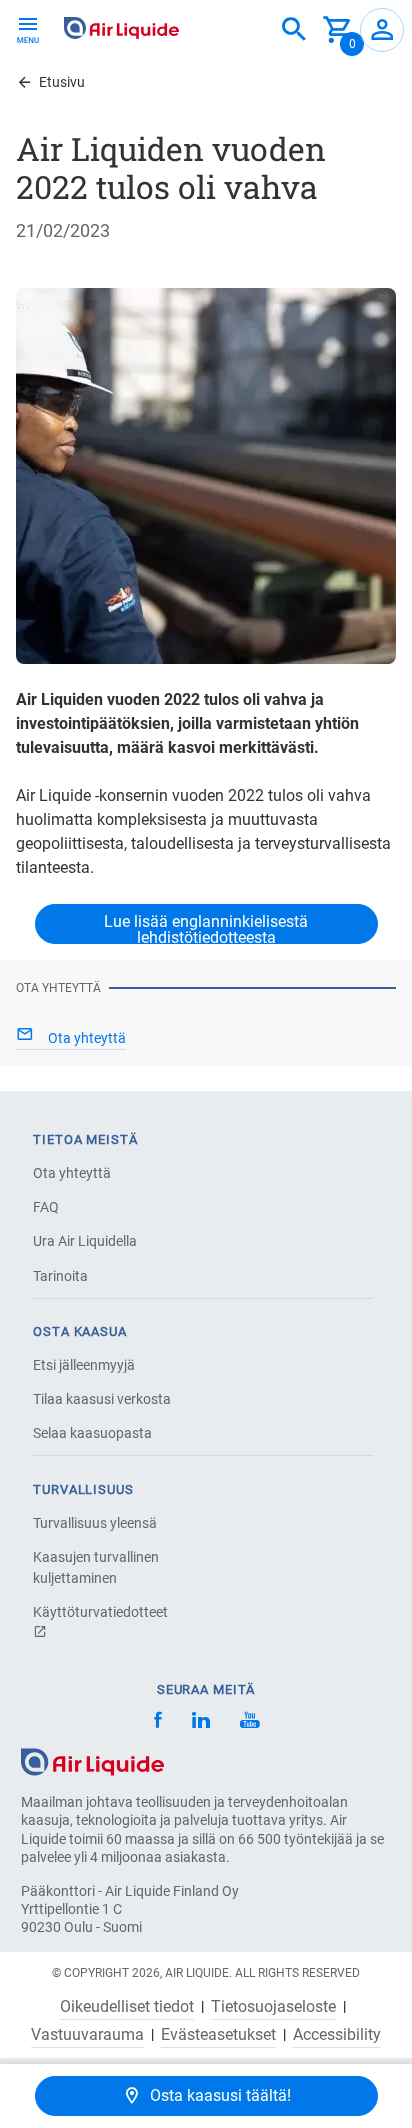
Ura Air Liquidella (85, 1241)
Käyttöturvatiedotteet (100, 1612)
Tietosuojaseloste (273, 2007)
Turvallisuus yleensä (95, 1523)
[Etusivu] (92, 1760)
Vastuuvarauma (87, 2035)
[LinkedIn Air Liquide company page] (201, 1722)
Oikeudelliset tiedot (127, 2007)
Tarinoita (60, 1276)
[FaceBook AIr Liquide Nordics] (158, 1722)
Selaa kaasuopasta (92, 1433)
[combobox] (294, 30)
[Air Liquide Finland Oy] (121, 28)
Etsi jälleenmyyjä (84, 1365)
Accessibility (337, 2035)
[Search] (294, 30)
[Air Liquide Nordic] (249, 1722)
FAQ (46, 1207)
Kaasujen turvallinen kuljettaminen (96, 1567)
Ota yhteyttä (72, 1173)
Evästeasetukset (218, 2035)
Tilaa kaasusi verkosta (102, 1399)
